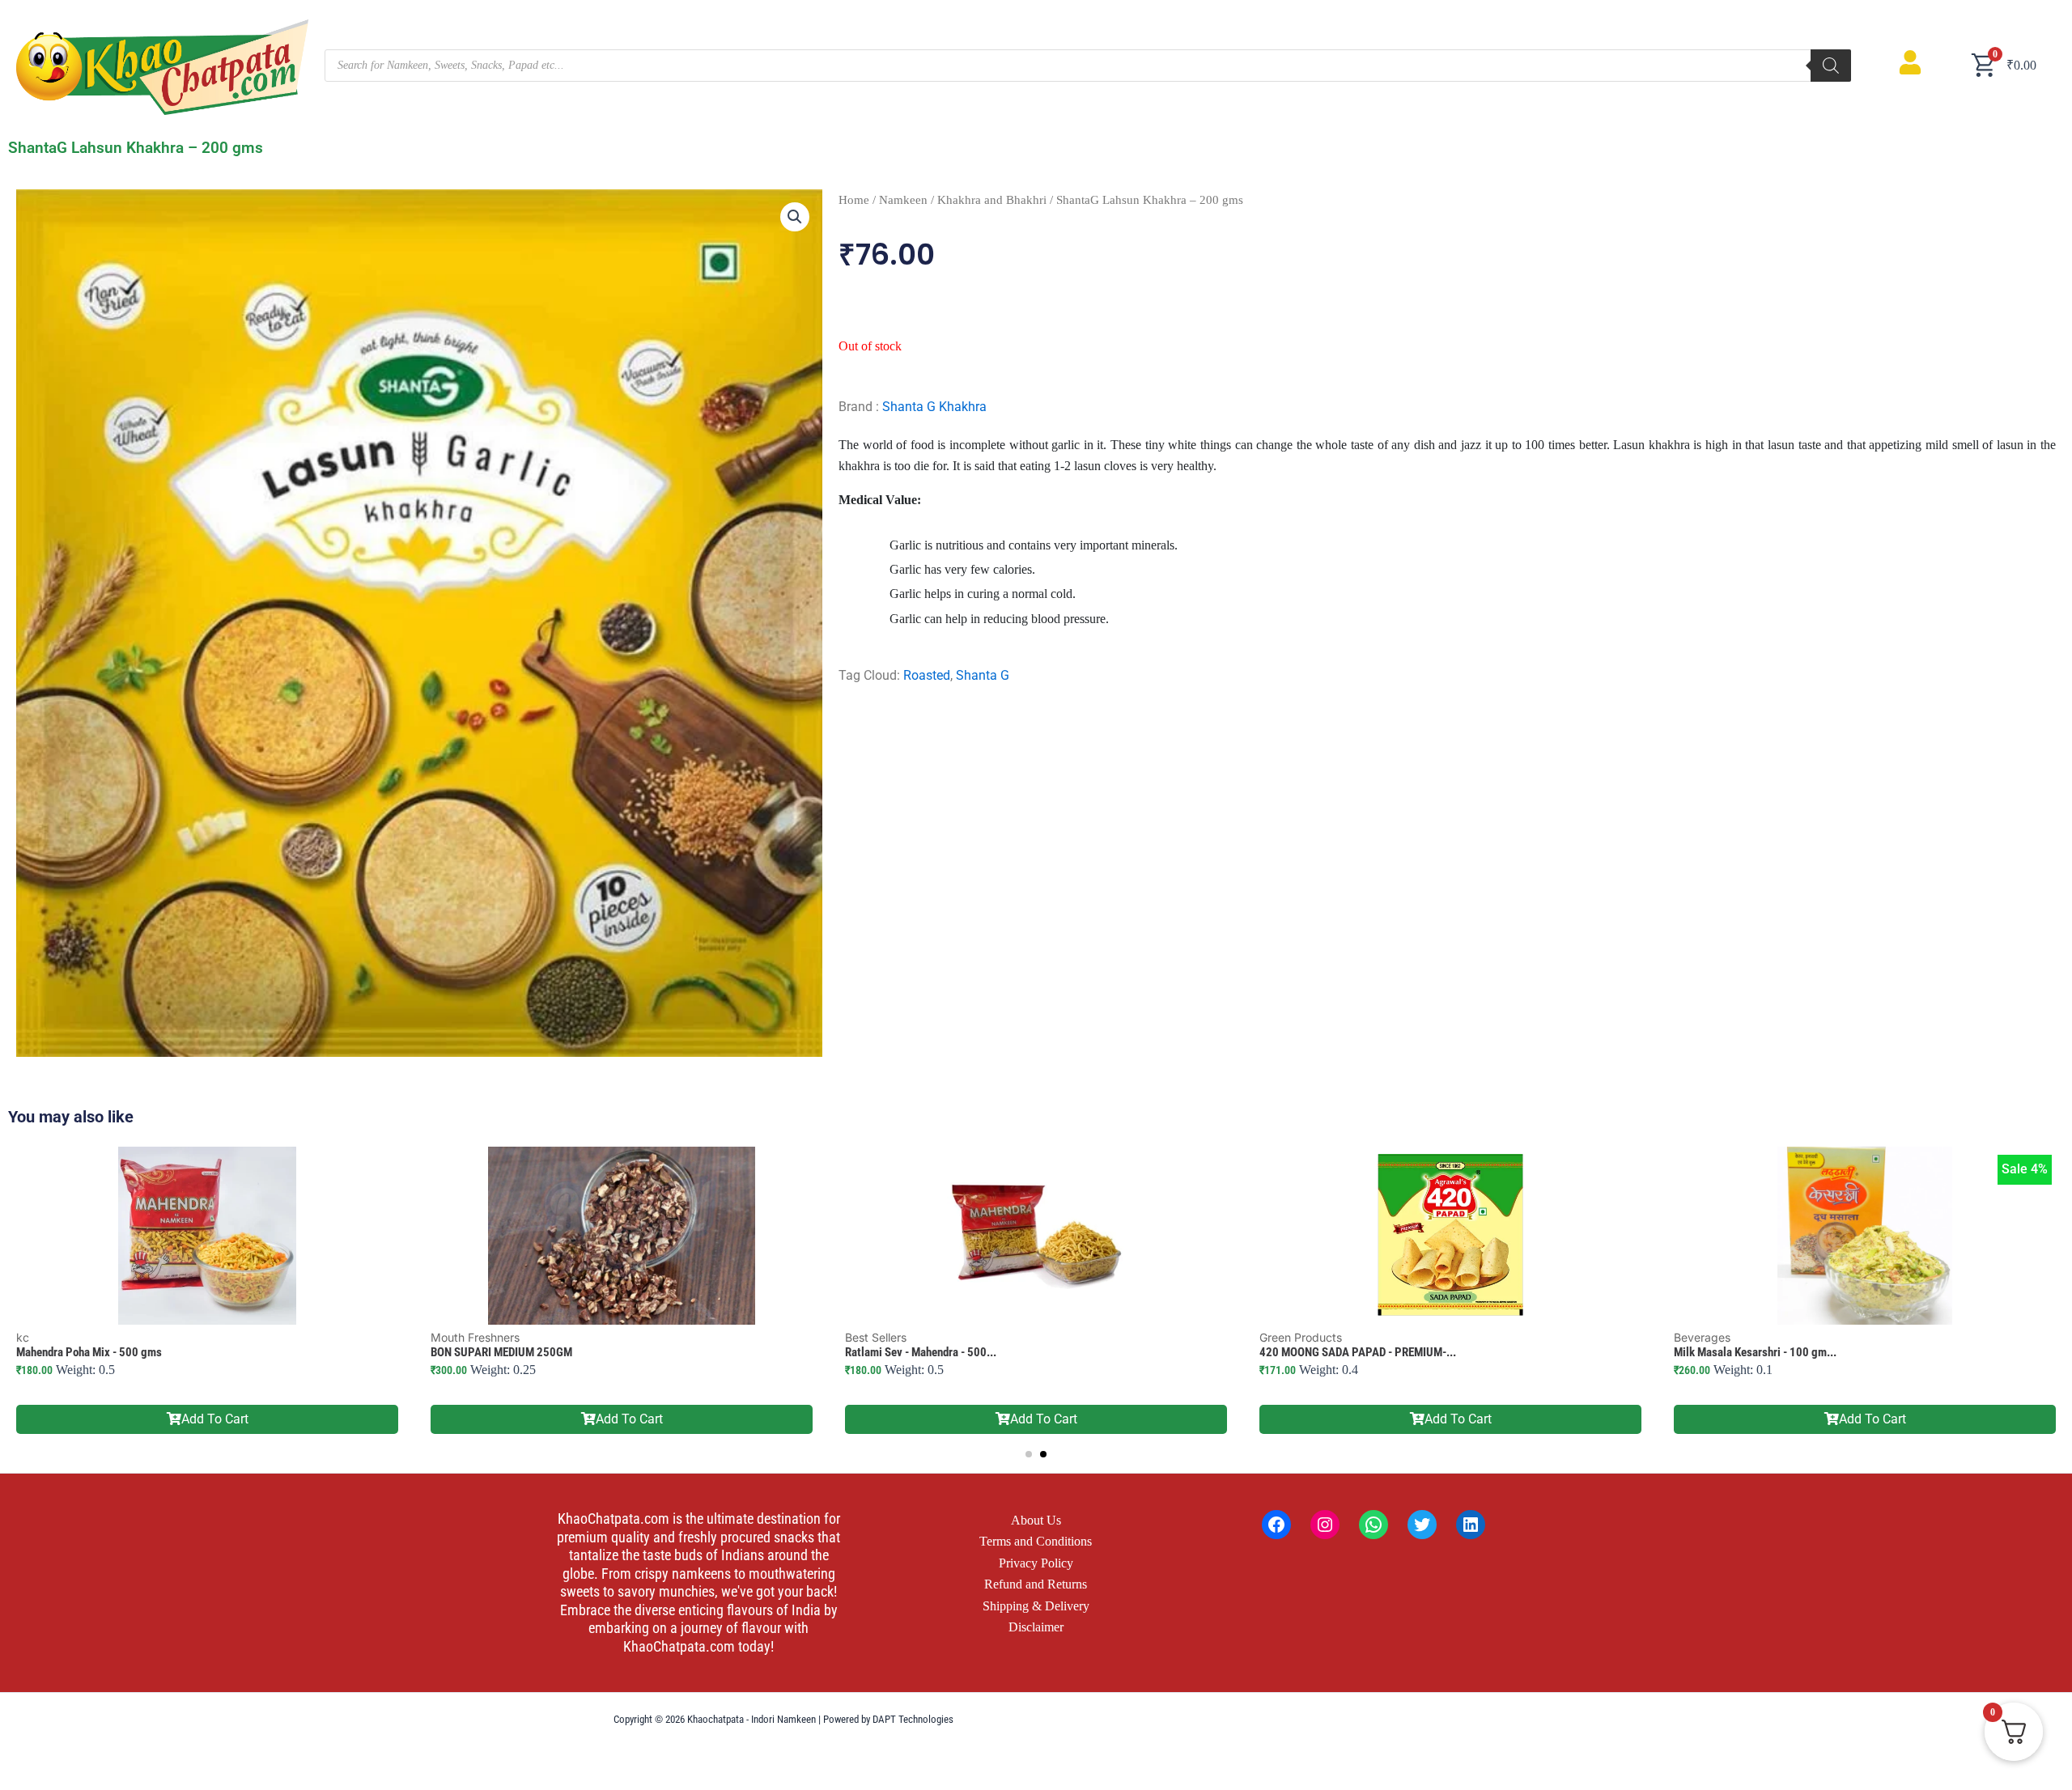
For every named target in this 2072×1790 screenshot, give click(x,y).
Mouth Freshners (475, 1337)
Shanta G (983, 675)
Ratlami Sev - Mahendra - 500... (921, 1352)
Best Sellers (876, 1337)
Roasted (927, 675)
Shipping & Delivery (1036, 1606)
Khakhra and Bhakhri (992, 200)
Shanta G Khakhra (934, 407)
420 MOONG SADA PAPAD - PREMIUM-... (1358, 1352)
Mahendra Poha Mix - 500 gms (89, 1352)
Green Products (1301, 1337)
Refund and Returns (1036, 1584)
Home (854, 200)
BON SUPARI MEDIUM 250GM (501, 1352)
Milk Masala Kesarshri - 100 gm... (1755, 1352)
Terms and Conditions (1036, 1541)
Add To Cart (215, 1419)
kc (23, 1337)
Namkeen (903, 200)
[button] (795, 217)
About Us (1036, 1520)
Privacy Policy (1036, 1563)
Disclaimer (1036, 1627)
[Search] (1831, 66)
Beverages (1702, 1337)
